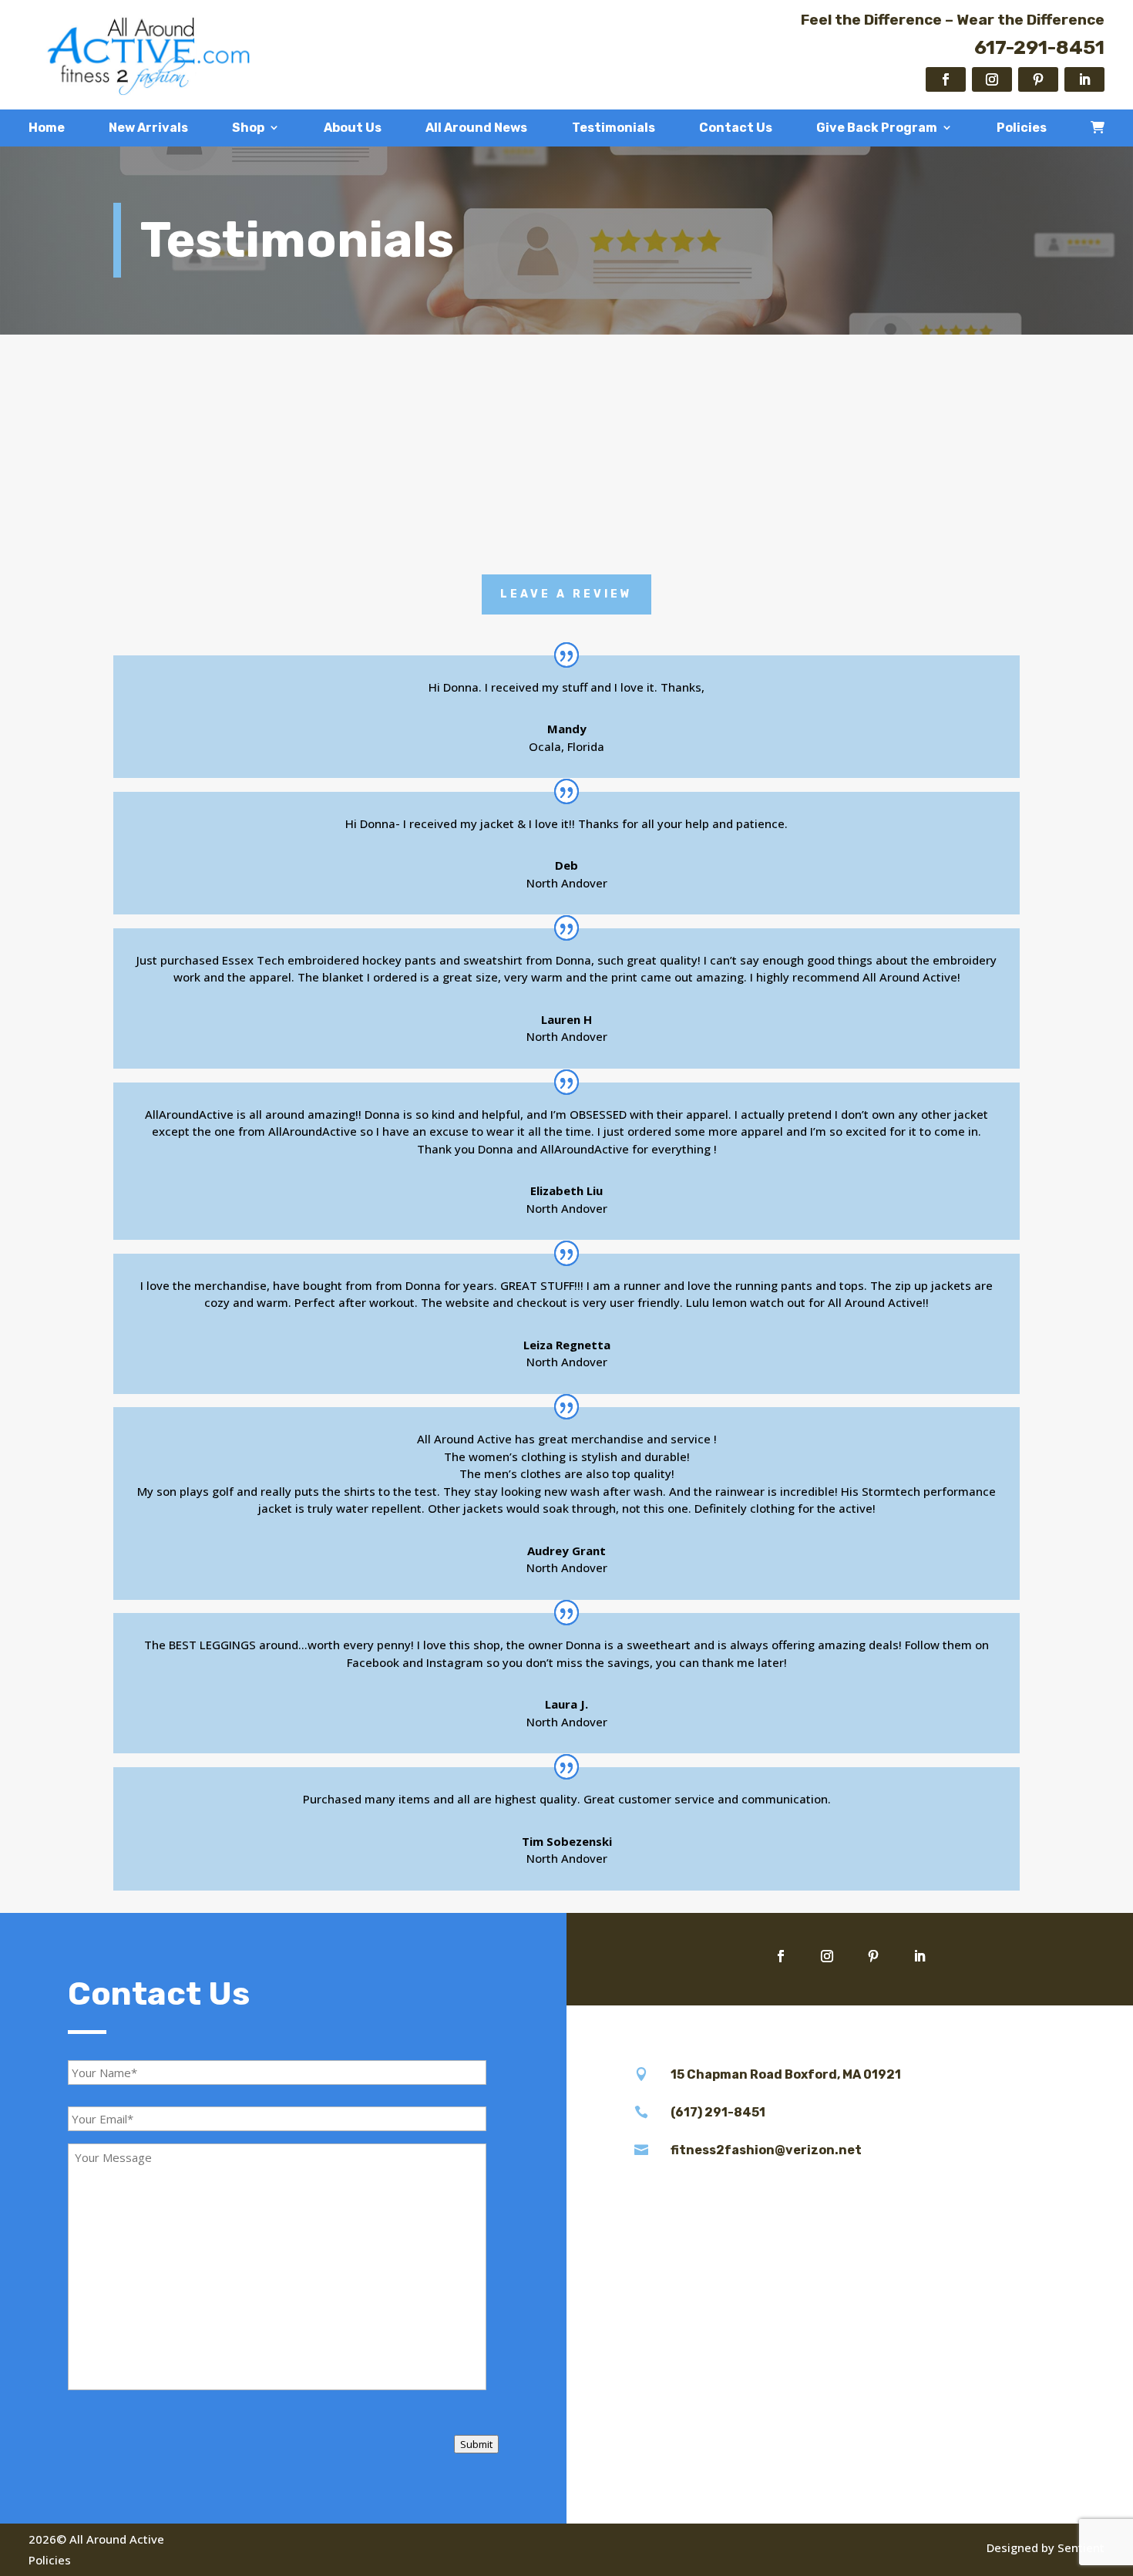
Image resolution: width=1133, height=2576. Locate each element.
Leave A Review (566, 594)
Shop (248, 128)
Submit (476, 2444)
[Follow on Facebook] (946, 79)
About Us (353, 128)
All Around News (476, 128)
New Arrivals (148, 128)
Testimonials (614, 128)
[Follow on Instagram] (992, 79)
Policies (1022, 128)
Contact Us (736, 128)
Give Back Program (877, 128)
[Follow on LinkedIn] (1084, 79)
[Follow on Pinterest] (1038, 79)
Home (47, 128)
